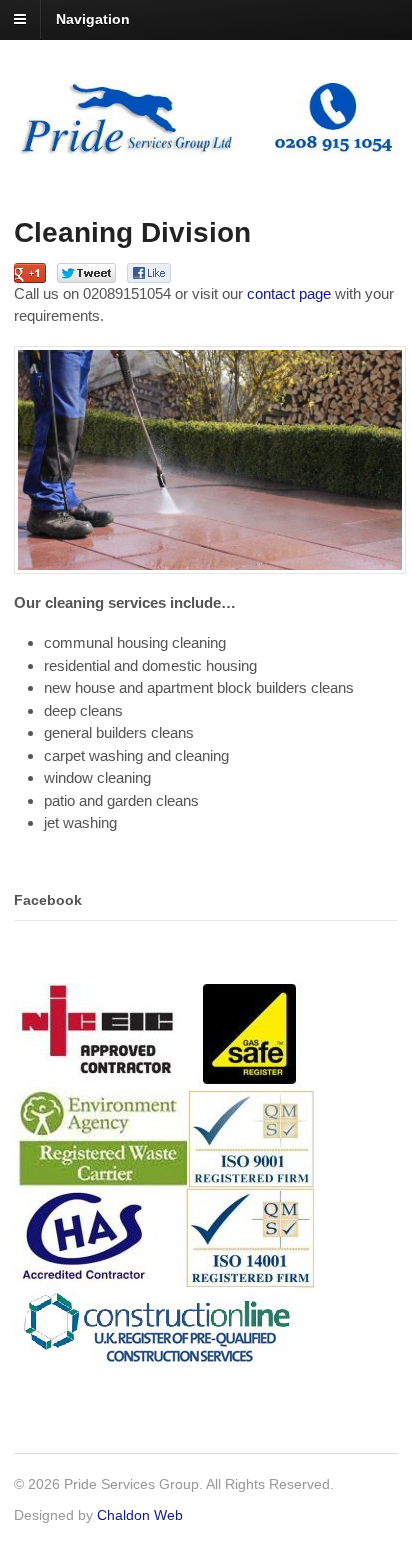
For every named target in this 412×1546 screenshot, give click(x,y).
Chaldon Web (140, 1515)
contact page (289, 293)
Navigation (93, 19)
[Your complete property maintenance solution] (206, 146)
